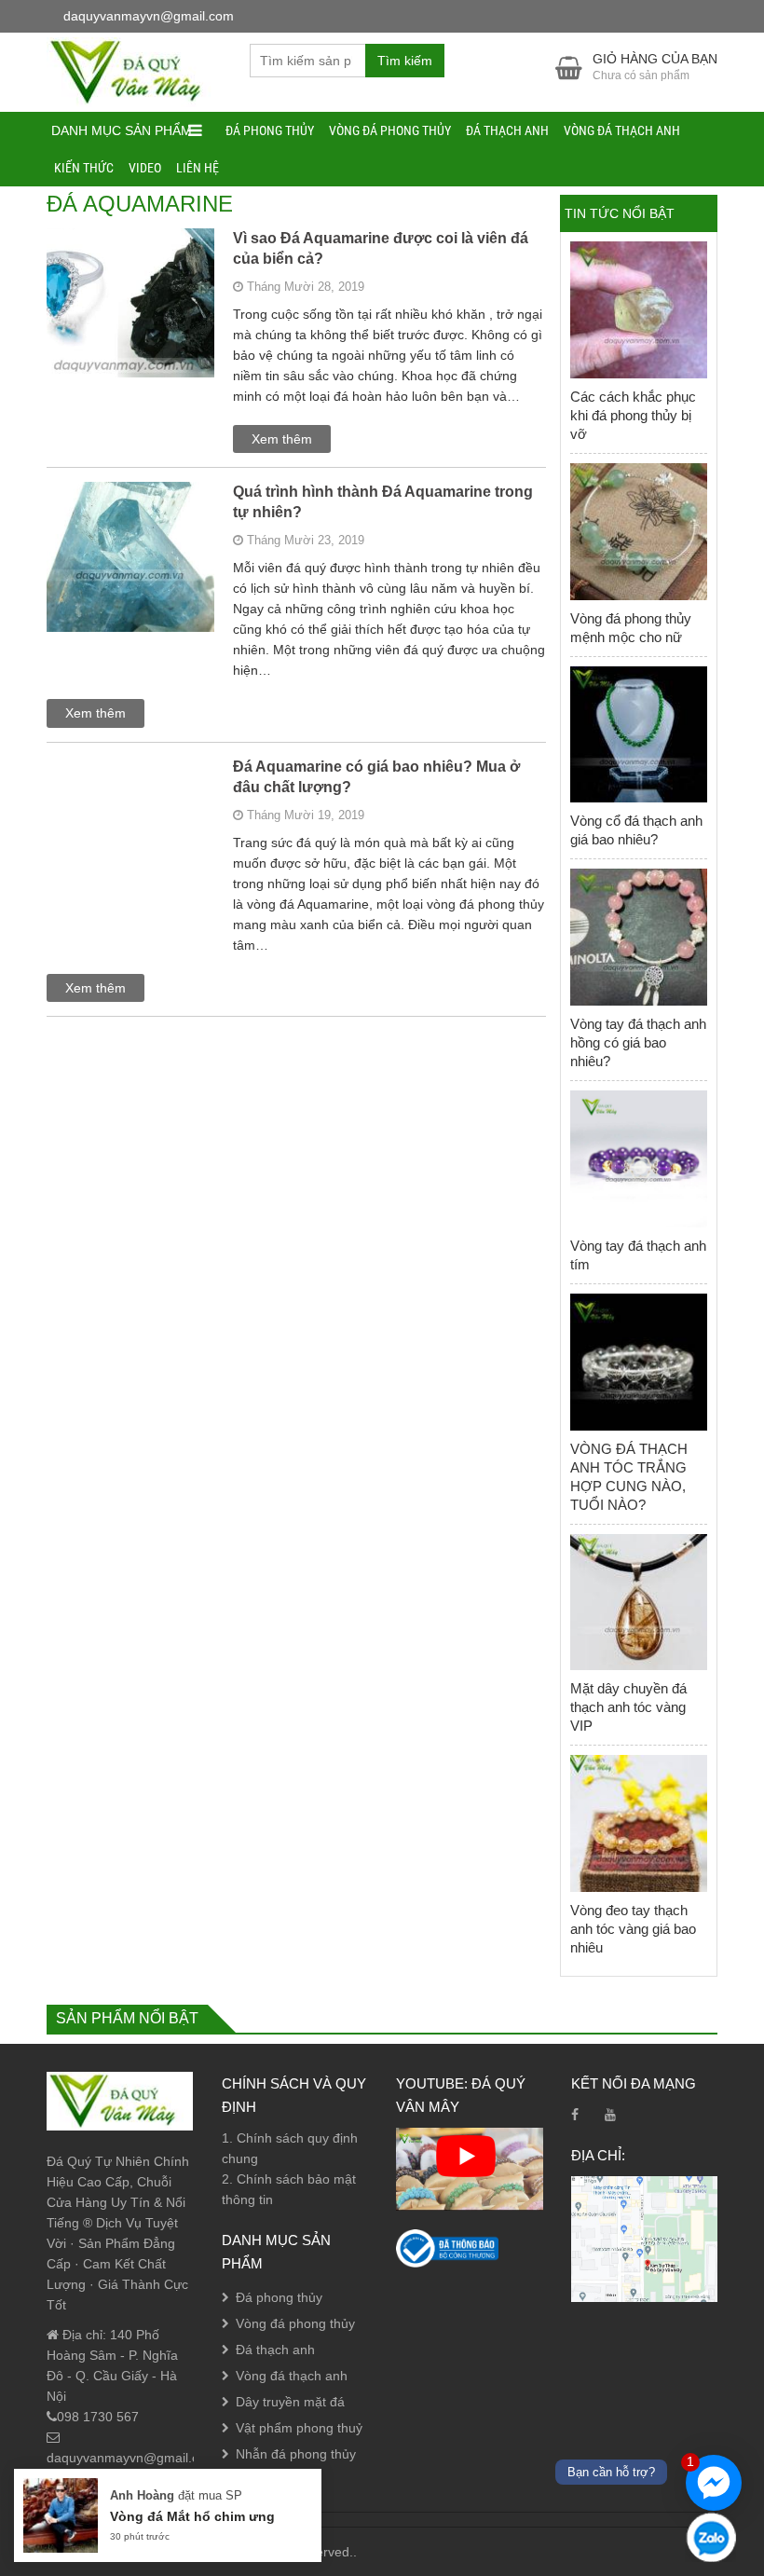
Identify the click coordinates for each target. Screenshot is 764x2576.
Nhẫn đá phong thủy (296, 2454)
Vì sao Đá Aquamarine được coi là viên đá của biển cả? (381, 248)
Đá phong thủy (270, 130)
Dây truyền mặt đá (290, 2402)
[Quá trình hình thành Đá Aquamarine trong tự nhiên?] (130, 579)
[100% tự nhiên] (134, 71)
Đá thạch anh (507, 130)
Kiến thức (84, 168)
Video (145, 168)
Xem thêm (282, 439)
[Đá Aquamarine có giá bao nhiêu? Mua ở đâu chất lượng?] (130, 854)
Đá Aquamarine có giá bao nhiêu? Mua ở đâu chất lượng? (376, 777)
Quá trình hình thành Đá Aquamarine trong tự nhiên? (383, 502)
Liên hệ (198, 168)
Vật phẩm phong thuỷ (299, 2428)
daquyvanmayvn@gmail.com (132, 2458)
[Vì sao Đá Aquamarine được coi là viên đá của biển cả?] (130, 325)
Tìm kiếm (405, 61)
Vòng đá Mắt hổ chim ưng (192, 2516)
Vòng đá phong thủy (390, 130)
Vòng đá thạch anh (622, 130)
